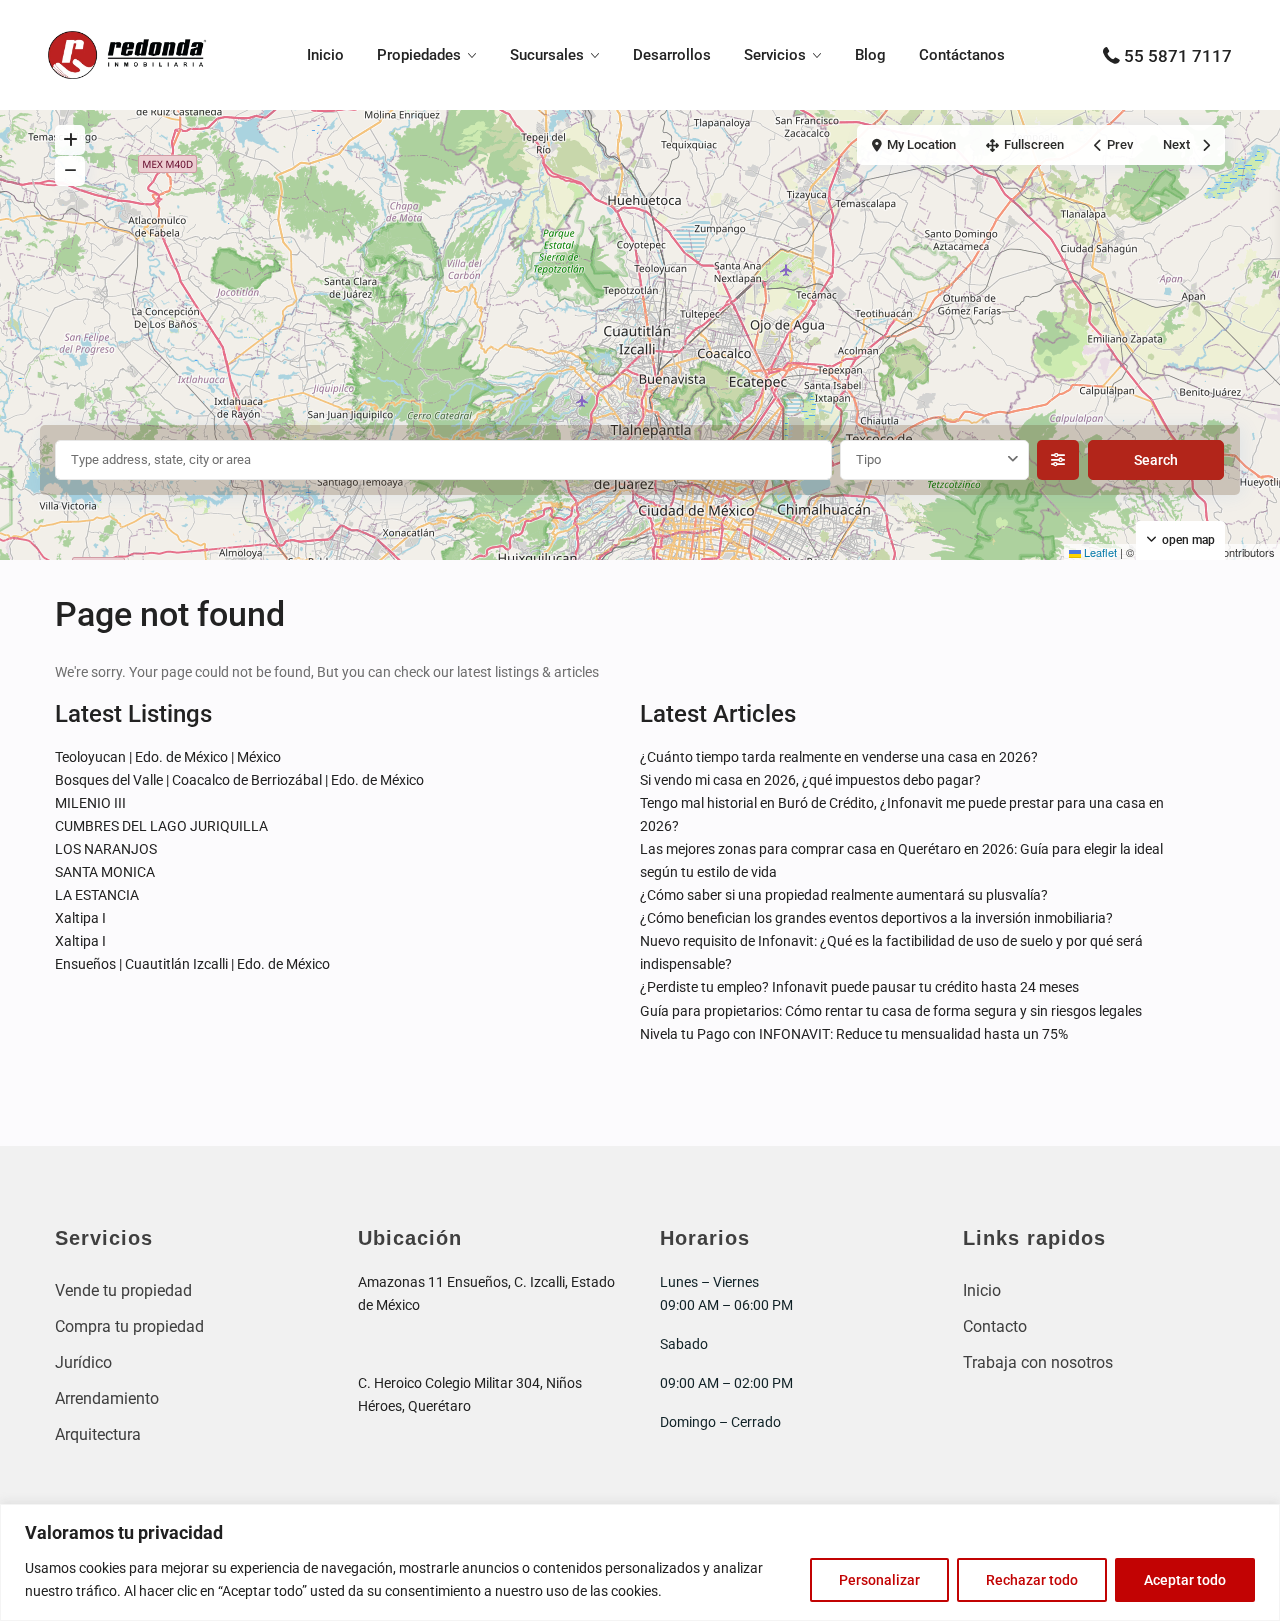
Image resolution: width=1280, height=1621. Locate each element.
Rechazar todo (1032, 1580)
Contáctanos (962, 55)
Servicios (775, 55)
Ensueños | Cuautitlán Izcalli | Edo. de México (192, 964)
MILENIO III (90, 803)
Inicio (325, 55)
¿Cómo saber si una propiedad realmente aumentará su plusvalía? (844, 895)
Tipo (868, 459)
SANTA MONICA (105, 872)
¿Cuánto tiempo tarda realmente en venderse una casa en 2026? (839, 757)
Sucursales (547, 55)
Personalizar (879, 1580)
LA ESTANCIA (97, 895)
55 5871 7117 (1178, 56)
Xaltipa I (80, 918)
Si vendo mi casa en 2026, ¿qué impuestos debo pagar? (810, 780)
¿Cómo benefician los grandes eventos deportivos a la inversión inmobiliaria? (876, 918)
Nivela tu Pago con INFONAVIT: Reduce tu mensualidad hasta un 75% (854, 1034)
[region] (640, 1562)
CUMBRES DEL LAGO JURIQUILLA (161, 826)
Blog (870, 55)
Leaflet (1099, 552)
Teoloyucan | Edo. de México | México (168, 757)
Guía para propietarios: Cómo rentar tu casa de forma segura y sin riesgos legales (891, 1011)
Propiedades (419, 55)
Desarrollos (672, 55)
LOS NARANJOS (106, 849)
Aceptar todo (1185, 1580)
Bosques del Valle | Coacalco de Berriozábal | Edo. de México (239, 780)
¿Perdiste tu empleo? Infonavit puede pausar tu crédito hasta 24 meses (859, 987)
